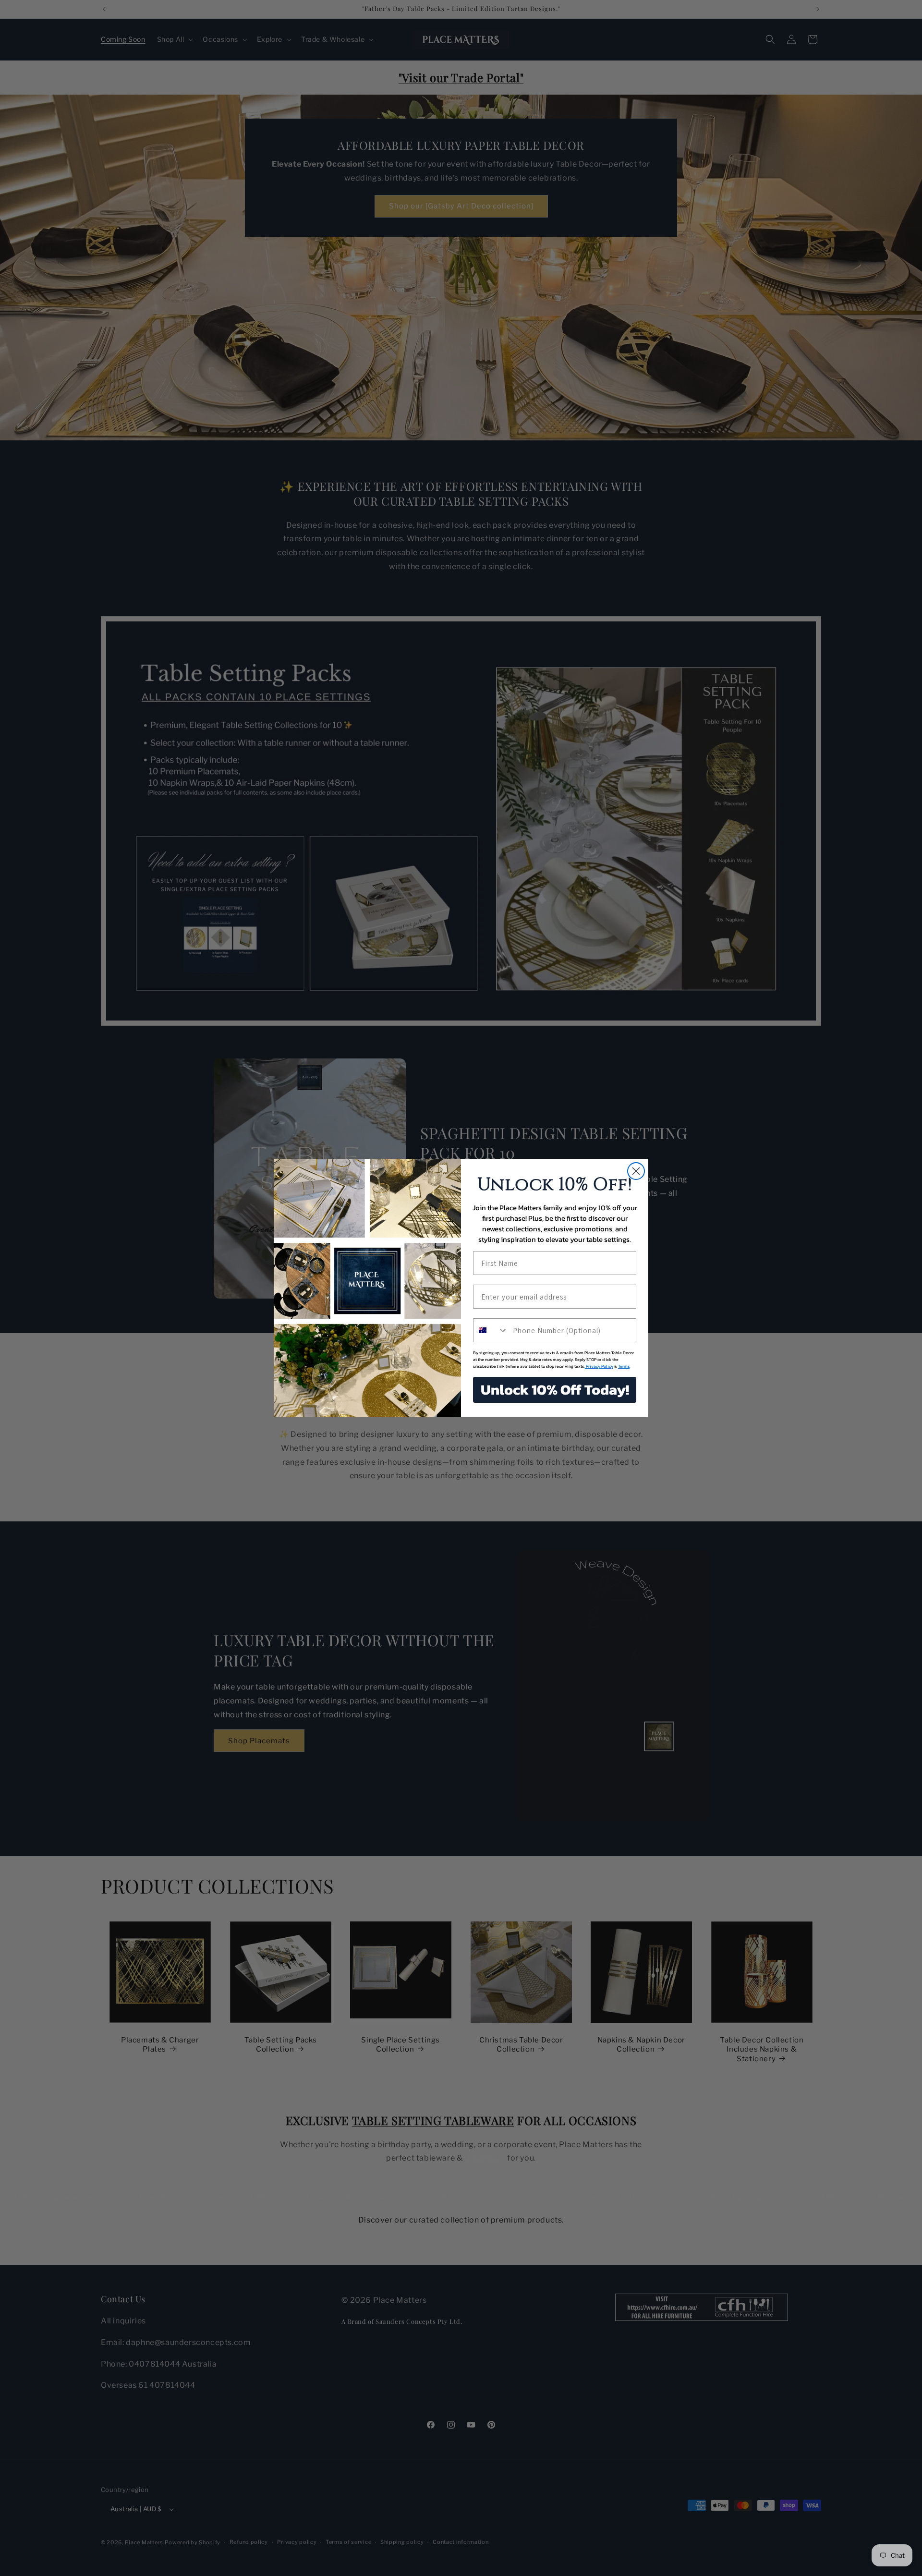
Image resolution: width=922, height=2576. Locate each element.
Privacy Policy (599, 1366)
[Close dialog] (636, 1171)
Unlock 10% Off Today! (555, 1390)
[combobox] (491, 1330)
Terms (624, 1366)
